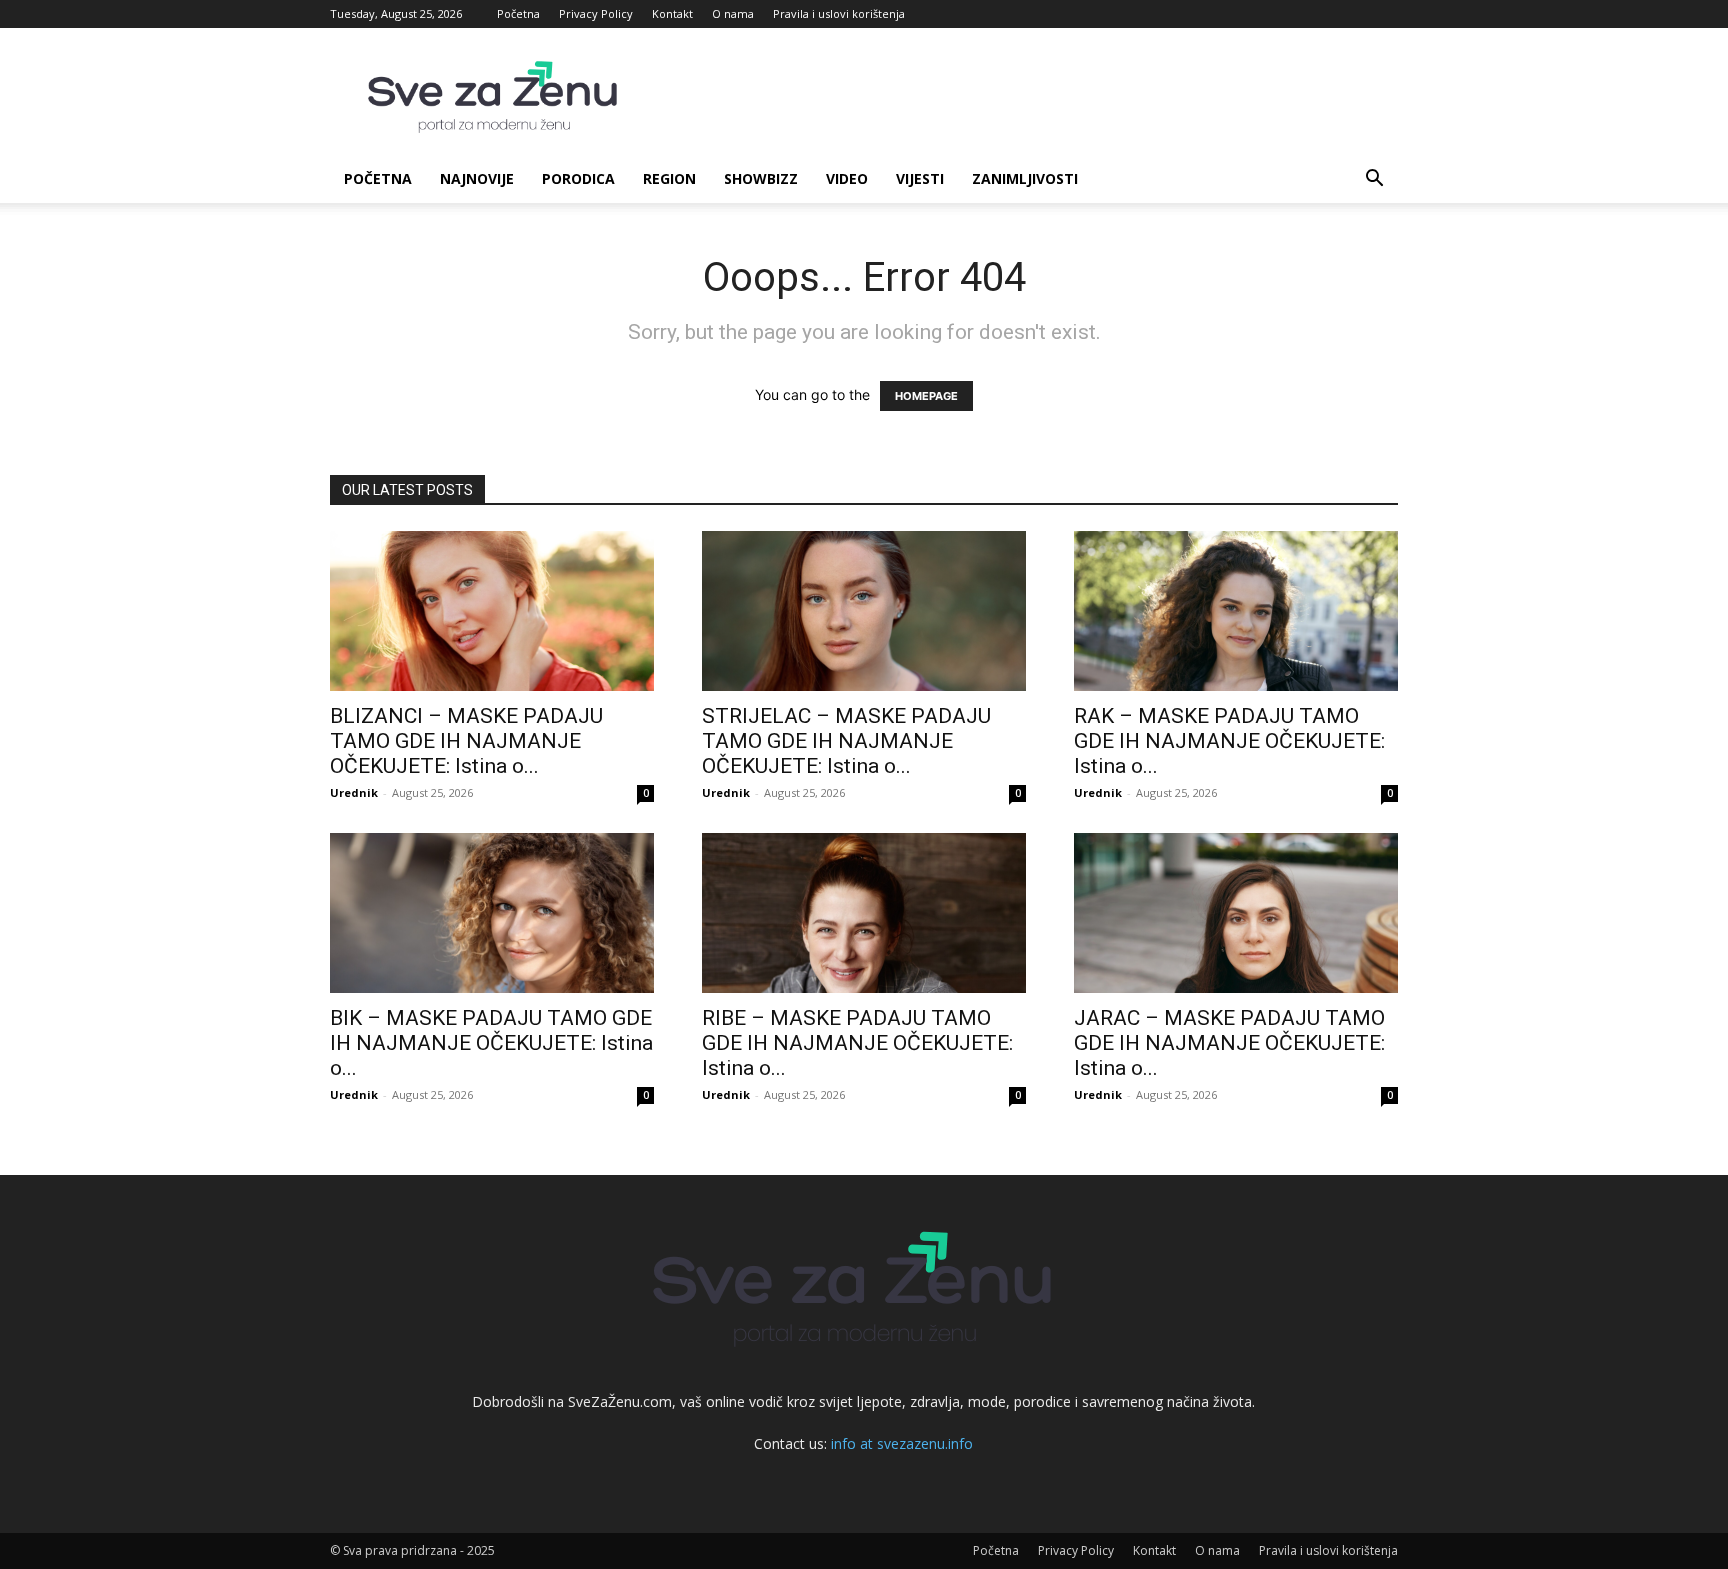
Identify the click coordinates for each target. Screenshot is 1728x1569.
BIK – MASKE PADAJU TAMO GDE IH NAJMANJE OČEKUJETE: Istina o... (491, 1043)
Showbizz (761, 178)
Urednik (354, 792)
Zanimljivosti (1025, 178)
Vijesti (920, 178)
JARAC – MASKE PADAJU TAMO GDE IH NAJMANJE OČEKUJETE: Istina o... (1229, 1043)
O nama (733, 13)
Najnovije (477, 178)
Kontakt (672, 13)
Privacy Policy (596, 13)
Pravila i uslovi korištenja (839, 13)
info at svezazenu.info (902, 1443)
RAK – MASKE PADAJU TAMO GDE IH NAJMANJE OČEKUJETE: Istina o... (1229, 741)
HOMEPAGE (926, 396)
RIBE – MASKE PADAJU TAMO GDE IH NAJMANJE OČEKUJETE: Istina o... (857, 1043)
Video (847, 178)
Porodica (578, 178)
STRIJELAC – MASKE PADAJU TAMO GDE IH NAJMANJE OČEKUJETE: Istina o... (846, 741)
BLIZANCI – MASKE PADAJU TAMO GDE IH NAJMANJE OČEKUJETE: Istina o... (466, 741)
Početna (518, 13)
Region (669, 178)
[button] (1374, 180)
